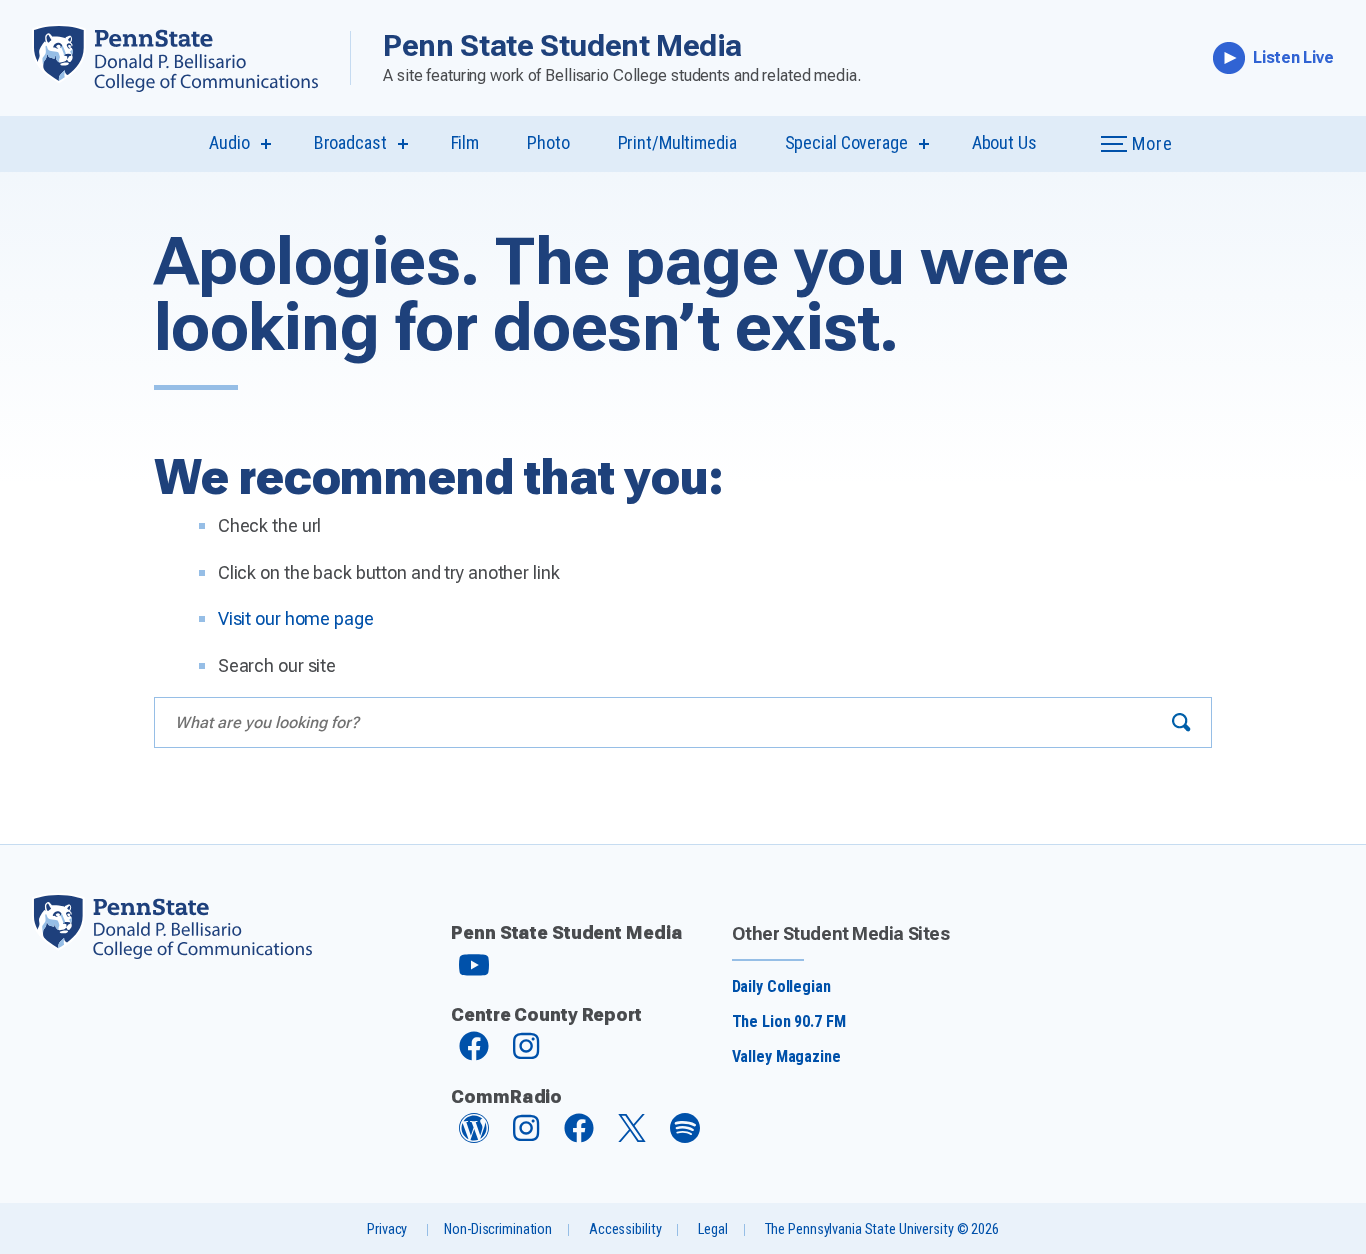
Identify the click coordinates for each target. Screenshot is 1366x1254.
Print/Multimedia (677, 142)
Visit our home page (296, 618)
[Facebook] (474, 1055)
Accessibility (625, 1229)
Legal (712, 1229)
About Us (1004, 142)
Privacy (387, 1229)
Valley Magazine (786, 1056)
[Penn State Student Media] (191, 58)
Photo (548, 142)
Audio (229, 142)
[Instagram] (526, 1055)
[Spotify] (685, 1137)
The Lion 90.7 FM (789, 1021)
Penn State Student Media (562, 45)
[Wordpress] (474, 1137)
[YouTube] (474, 973)
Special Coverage (846, 142)
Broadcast (350, 142)
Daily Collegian (781, 986)
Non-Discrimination (498, 1229)
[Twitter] (632, 1136)
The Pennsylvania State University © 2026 (882, 1229)
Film (465, 142)
